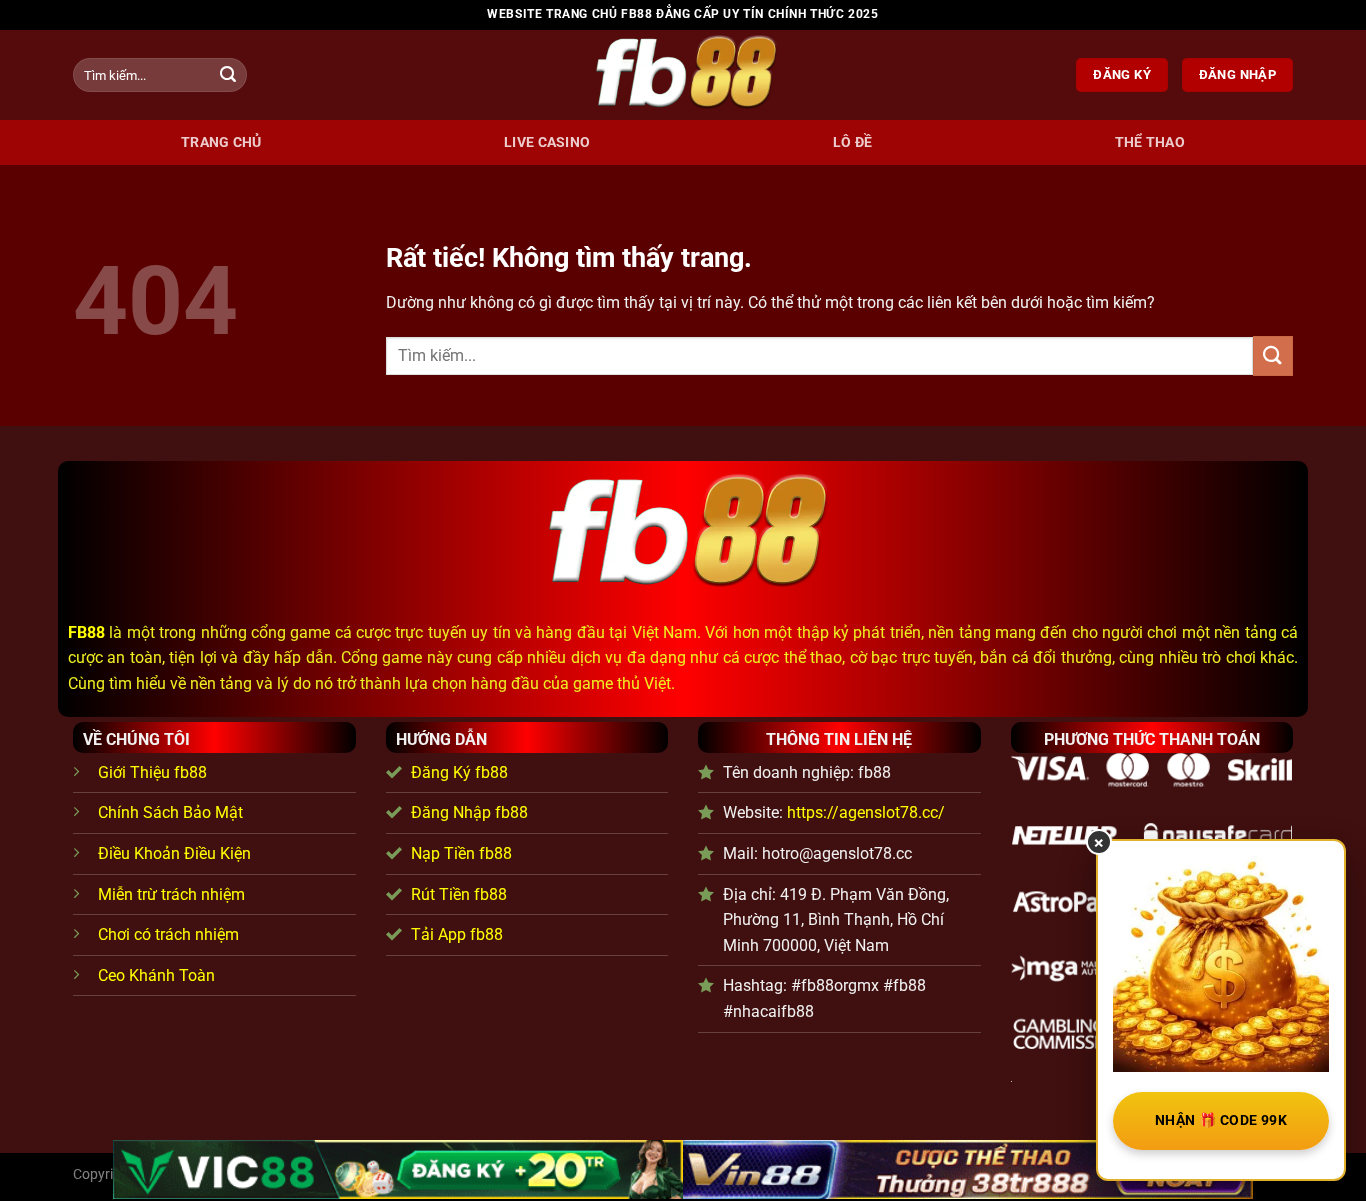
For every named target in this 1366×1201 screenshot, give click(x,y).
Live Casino (547, 142)
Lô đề (852, 142)
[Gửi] (228, 75)
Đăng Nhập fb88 (469, 812)
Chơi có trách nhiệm (168, 934)
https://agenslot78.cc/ (866, 812)
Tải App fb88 (457, 934)
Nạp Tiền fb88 (461, 853)
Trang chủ (221, 142)
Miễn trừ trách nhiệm (171, 894)
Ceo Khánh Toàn (156, 975)
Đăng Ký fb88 (459, 772)
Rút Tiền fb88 (459, 894)
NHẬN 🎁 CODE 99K (1221, 1120)
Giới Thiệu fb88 (152, 772)
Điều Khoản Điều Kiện (174, 853)
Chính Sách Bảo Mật (170, 812)
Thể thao (1150, 142)
